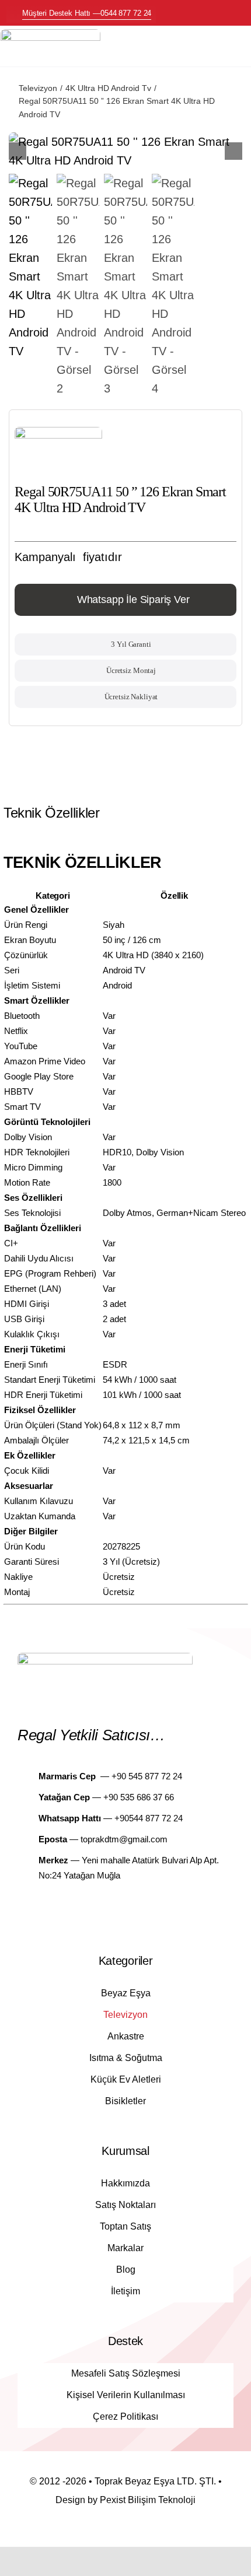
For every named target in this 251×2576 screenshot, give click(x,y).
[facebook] (115, 1909)
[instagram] (136, 1909)
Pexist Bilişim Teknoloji (148, 2500)
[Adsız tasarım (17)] (50, 35)
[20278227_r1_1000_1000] (125, 151)
